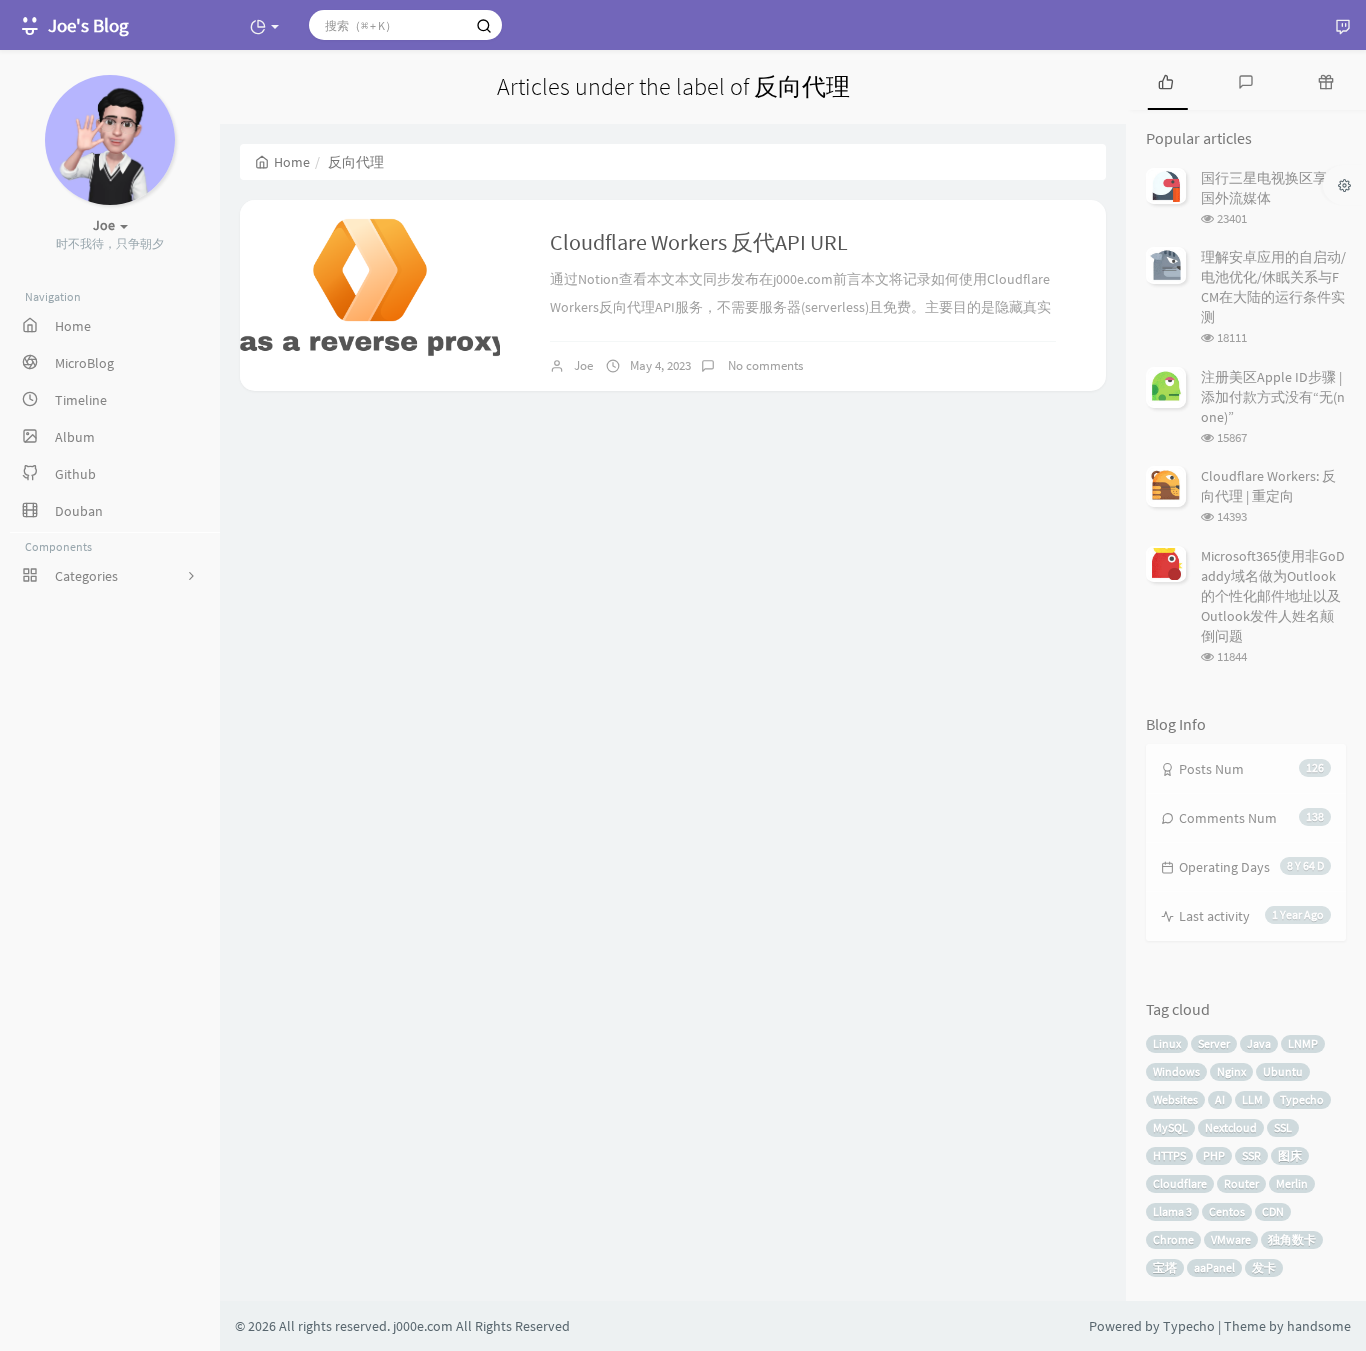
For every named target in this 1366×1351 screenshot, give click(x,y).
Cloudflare (1180, 1183)
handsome (1319, 1326)
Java (1259, 1043)
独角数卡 (1292, 1239)
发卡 (1264, 1267)
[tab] (1166, 80)
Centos (1227, 1211)
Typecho (1302, 1099)
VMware (1231, 1239)
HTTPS (1169, 1155)
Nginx (1231, 1071)
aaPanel (1214, 1267)
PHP (1214, 1155)
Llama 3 (1172, 1211)
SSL (1283, 1127)
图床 (1290, 1155)
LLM (1252, 1099)
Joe (583, 365)
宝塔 (1165, 1267)
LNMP (1303, 1043)
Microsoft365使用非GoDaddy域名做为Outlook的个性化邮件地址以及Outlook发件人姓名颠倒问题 (1273, 596)
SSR (1251, 1155)
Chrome (1173, 1239)
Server (1214, 1043)
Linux (1167, 1043)
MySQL (1170, 1127)
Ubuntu (1283, 1071)
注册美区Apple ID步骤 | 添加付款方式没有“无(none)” (1273, 397)
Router (1241, 1183)
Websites (1175, 1099)
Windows (1176, 1071)
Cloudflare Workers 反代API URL (699, 242)
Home (292, 162)
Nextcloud (1231, 1127)
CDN (1273, 1211)
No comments (764, 365)
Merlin (1292, 1183)
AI (1220, 1099)
